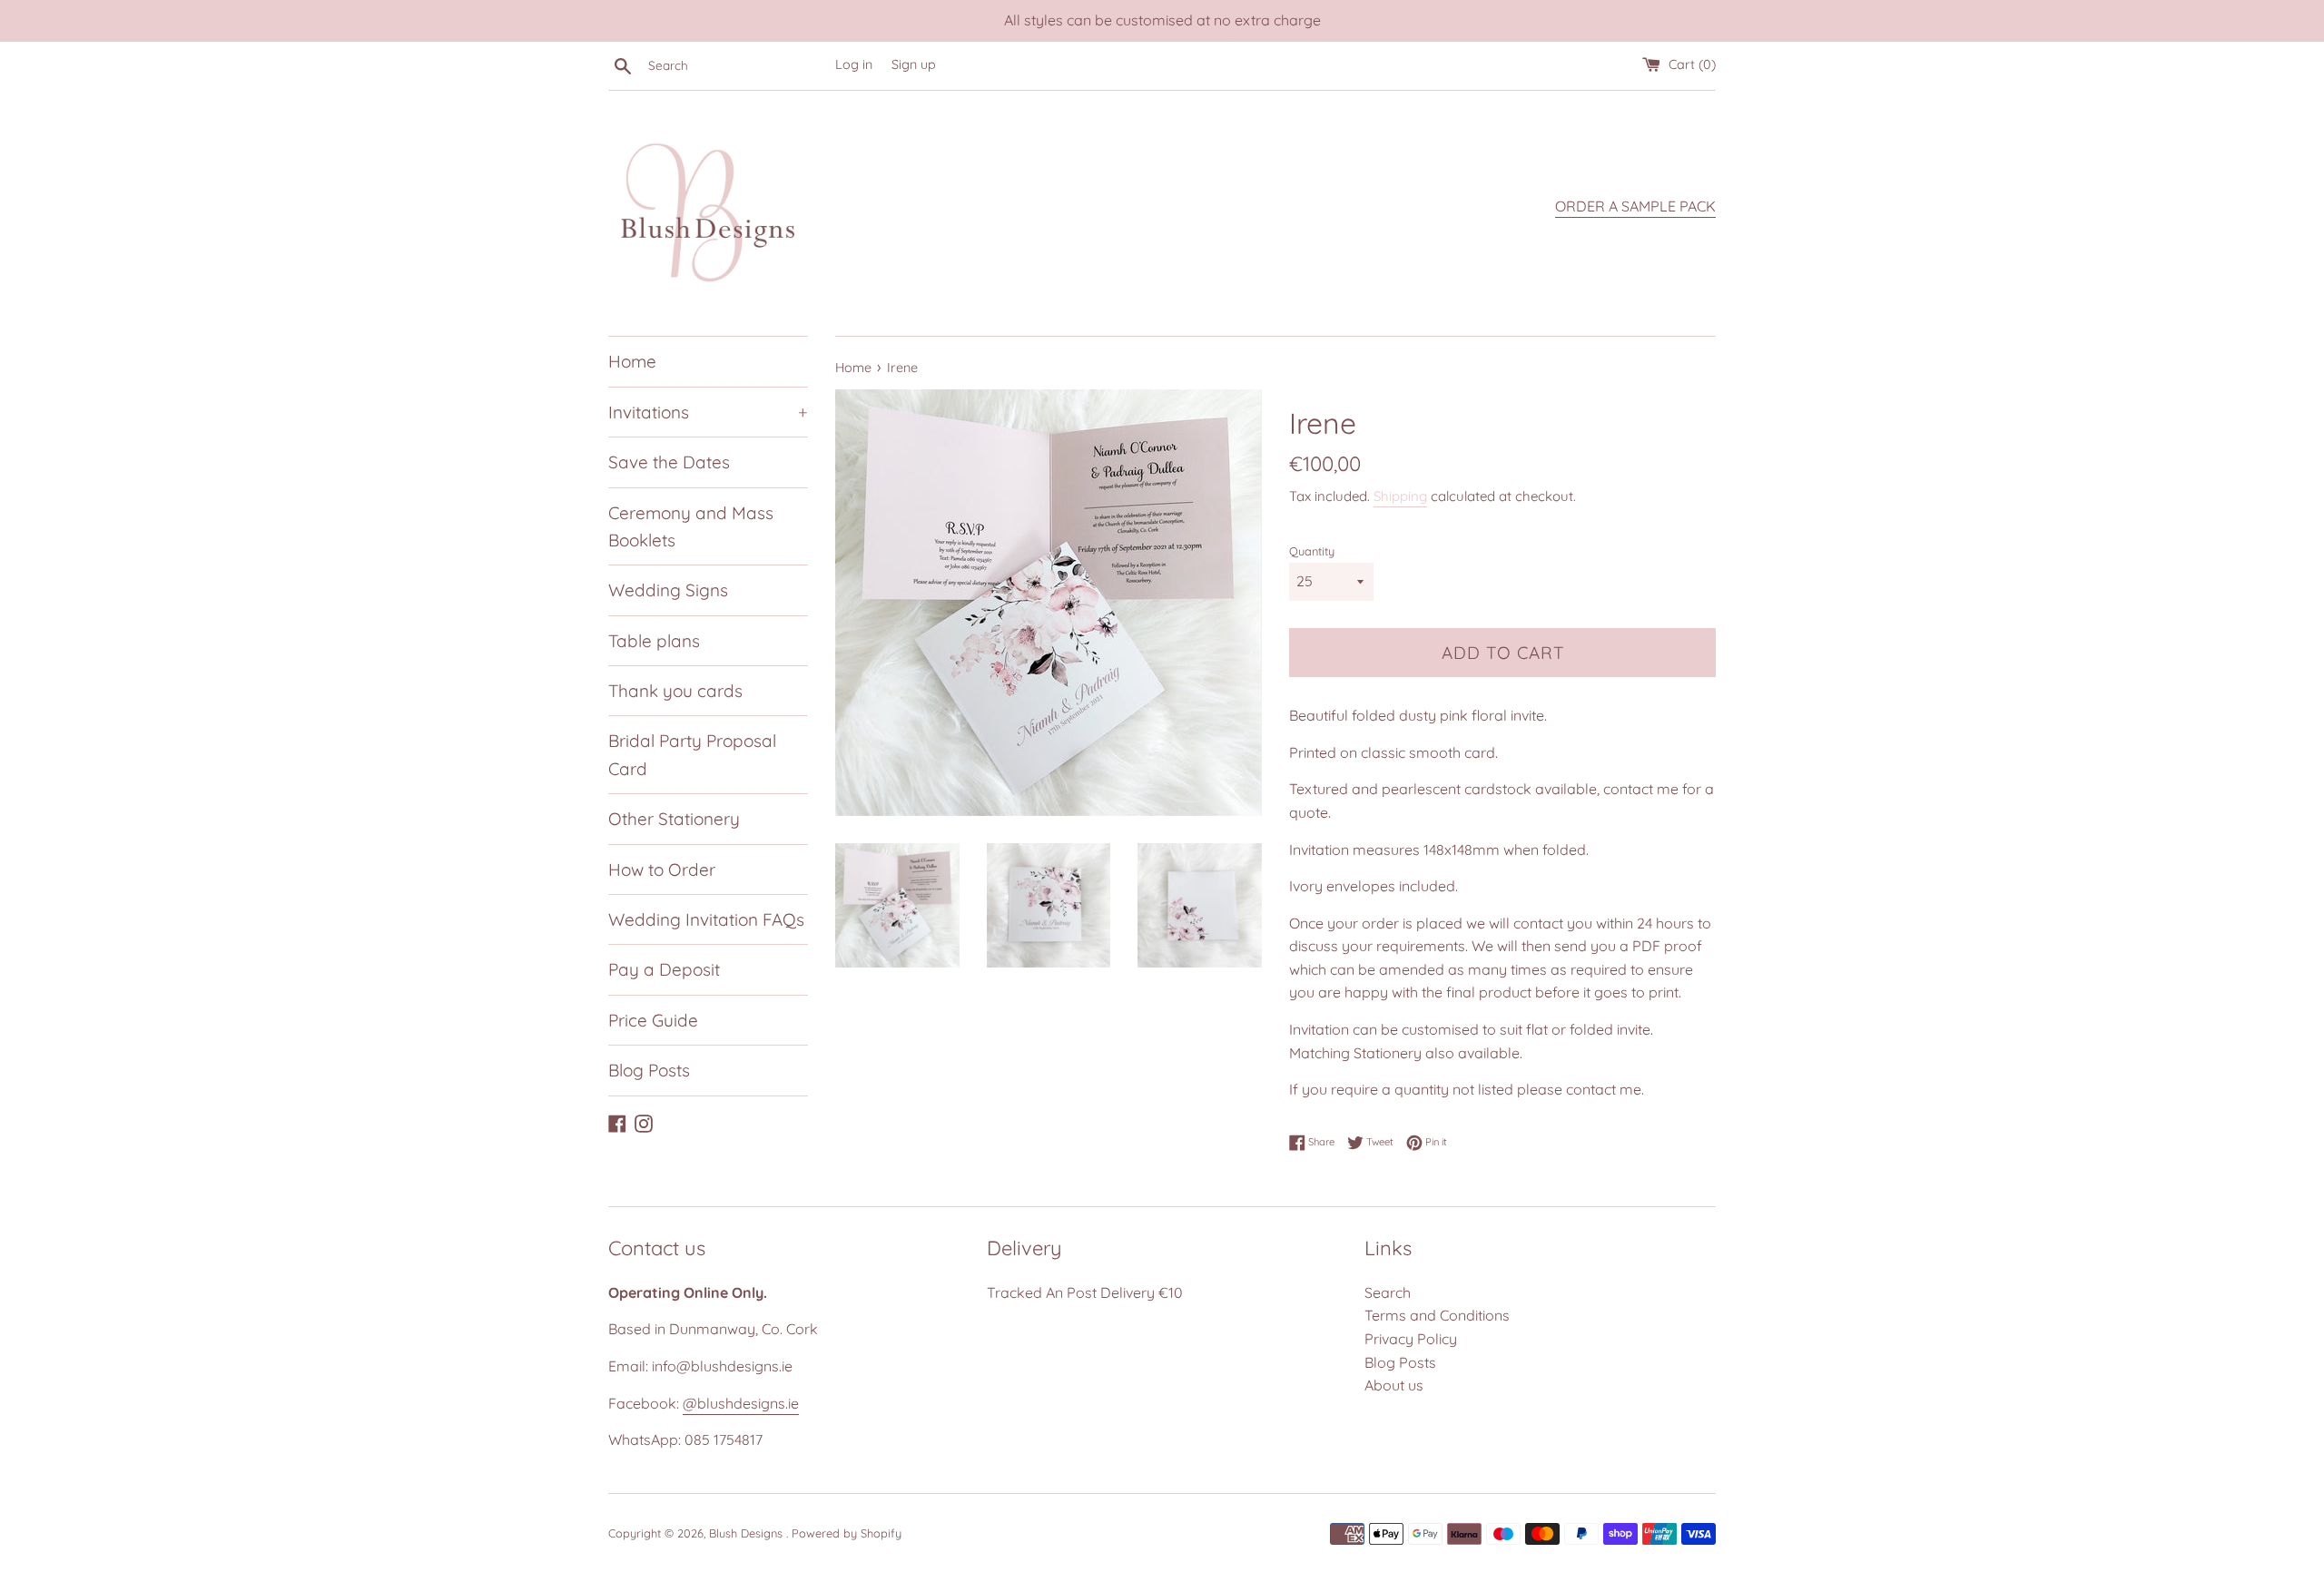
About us (1394, 1385)
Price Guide (653, 1020)
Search (1388, 1292)
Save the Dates (669, 462)
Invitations (708, 412)
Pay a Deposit (664, 969)
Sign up (914, 64)
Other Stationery (674, 819)
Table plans (654, 641)
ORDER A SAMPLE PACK (1635, 206)
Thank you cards (675, 691)
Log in (854, 64)
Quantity (1312, 551)
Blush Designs (748, 1533)
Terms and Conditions (1437, 1315)
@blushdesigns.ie (741, 1403)
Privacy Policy (1411, 1339)
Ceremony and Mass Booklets (691, 526)
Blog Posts (649, 1070)
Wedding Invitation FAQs (706, 919)
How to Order (662, 870)
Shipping (1400, 496)
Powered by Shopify (847, 1533)
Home (632, 361)
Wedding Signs (668, 590)
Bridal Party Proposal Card (692, 754)
